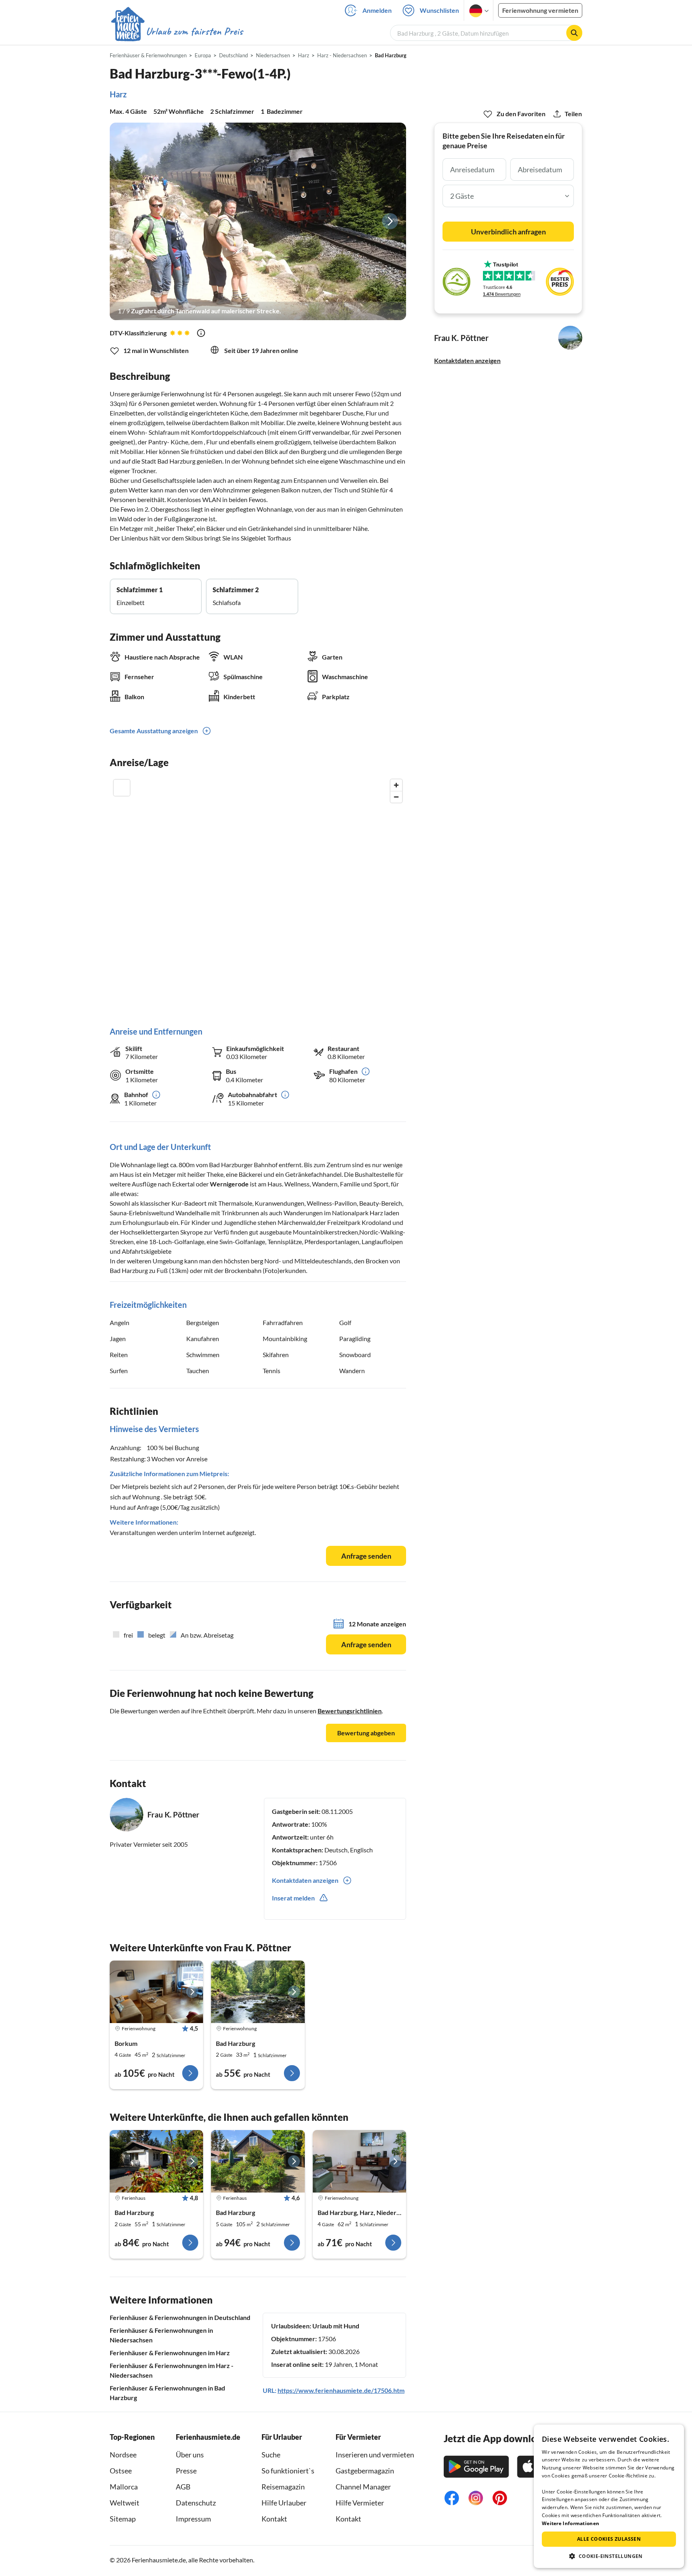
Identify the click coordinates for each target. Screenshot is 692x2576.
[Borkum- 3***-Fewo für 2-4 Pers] (156, 1992)
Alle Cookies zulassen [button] (609, 2539)
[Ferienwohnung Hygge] (359, 2161)
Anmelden (377, 10)
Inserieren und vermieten (375, 2455)
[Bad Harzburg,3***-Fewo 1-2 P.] (258, 1992)
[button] (609, 2556)
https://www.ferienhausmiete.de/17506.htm (341, 2390)
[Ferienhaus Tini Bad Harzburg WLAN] (156, 2161)
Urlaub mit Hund (336, 2326)
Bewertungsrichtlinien (350, 1711)
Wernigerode (229, 1184)
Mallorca (124, 2487)
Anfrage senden (366, 1556)
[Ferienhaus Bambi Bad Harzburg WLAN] (258, 2161)
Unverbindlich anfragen (508, 232)
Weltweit (125, 2503)
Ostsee (121, 2471)
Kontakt (274, 2519)
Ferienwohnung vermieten (540, 10)
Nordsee (123, 2455)
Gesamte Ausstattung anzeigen (154, 731)
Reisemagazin (283, 2487)
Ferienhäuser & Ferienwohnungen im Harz (170, 2353)
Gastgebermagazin (365, 2471)
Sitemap (123, 2519)
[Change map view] (122, 788)
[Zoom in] (396, 785)
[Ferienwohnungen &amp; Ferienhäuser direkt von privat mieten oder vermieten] (177, 32)
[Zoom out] (396, 797)
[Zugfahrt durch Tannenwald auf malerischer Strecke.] (258, 221)
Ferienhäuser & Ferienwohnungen (148, 55)
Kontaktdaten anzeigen (467, 360)
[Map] (258, 895)
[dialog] (609, 2496)
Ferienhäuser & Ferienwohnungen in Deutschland (180, 2317)
